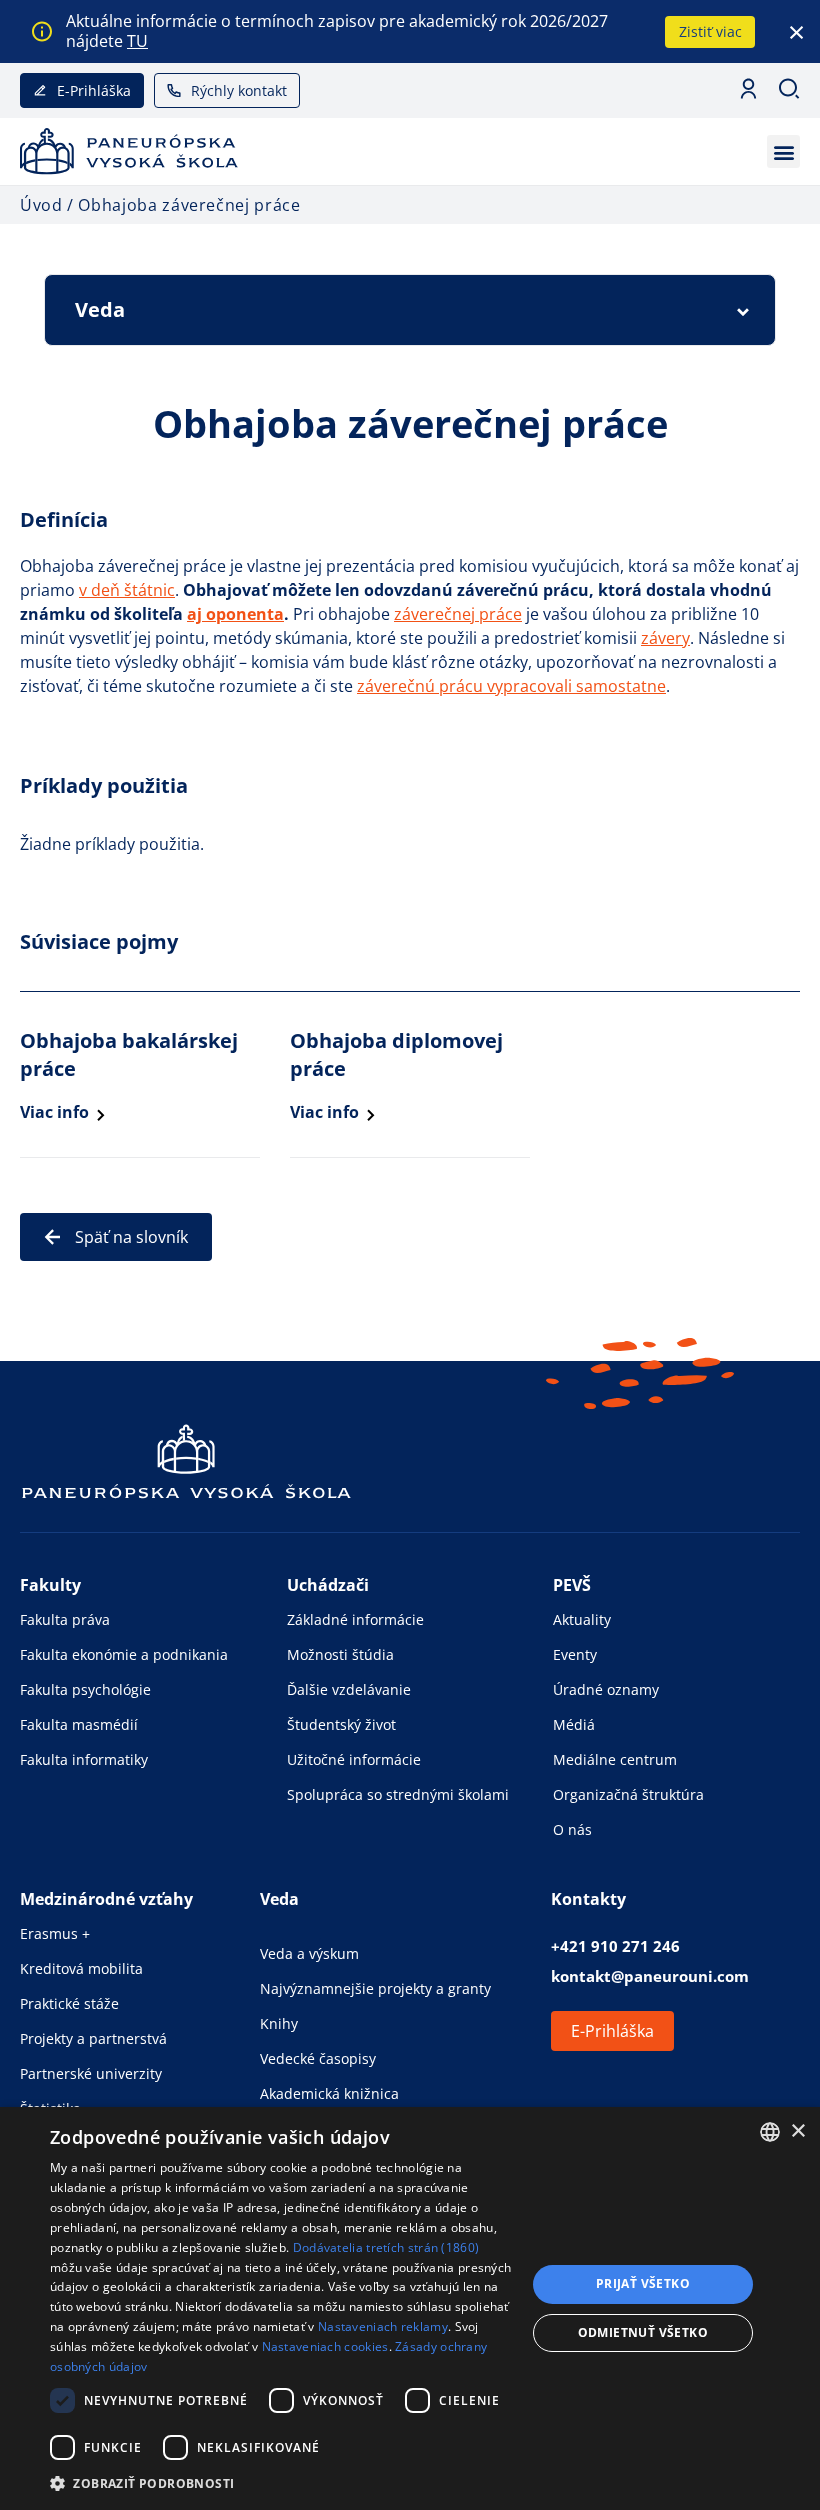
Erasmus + (55, 1933)
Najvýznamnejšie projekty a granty (375, 1988)
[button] (783, 151)
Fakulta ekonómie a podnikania (124, 1654)
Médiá (574, 1724)
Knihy (279, 2023)
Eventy (575, 1654)
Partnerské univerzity (91, 2073)
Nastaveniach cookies (325, 2346)
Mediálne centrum (615, 1759)
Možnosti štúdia (340, 1654)
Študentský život (341, 1724)
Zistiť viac (710, 31)
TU (137, 41)
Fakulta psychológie (85, 1689)
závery (665, 638)
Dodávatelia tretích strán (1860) (386, 2247)
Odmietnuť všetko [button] (643, 2332)
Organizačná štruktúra (628, 1794)
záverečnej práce (458, 614)
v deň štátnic (127, 590)
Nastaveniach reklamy (383, 2326)
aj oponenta (235, 614)
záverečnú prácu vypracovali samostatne (511, 686)
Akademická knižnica (329, 2093)
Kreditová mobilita (81, 1968)
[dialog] (410, 2308)
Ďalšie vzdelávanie (349, 1689)
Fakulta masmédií (79, 1724)
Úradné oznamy (606, 1689)
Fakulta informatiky (84, 1759)
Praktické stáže (69, 2003)
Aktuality (582, 1619)
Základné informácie (355, 1619)
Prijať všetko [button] (643, 2283)
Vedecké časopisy (318, 2058)
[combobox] (770, 2132)
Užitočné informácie (354, 1759)
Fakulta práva (65, 1619)
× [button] (797, 2131)
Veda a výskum (309, 1953)
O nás (572, 1829)
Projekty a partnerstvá (93, 2038)
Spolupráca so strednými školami (398, 1794)
